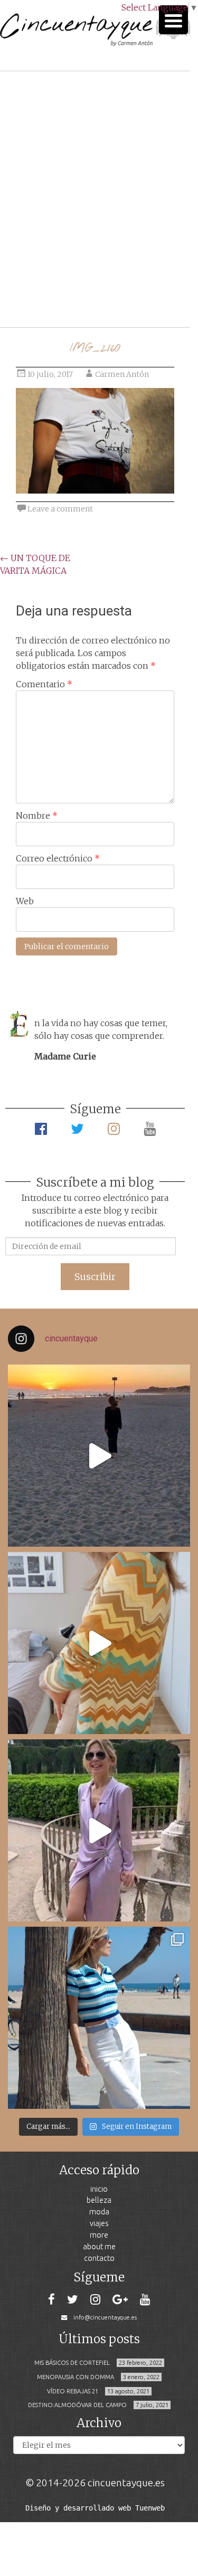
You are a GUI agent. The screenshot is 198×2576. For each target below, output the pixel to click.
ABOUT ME (99, 2246)
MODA (99, 2212)
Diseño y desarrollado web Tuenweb (95, 2508)
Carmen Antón (122, 374)
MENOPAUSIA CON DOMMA (76, 2377)
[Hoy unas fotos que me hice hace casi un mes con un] (99, 2018)
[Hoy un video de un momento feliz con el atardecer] (99, 1456)
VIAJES (99, 2223)
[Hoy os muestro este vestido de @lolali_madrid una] (99, 1830)
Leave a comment (60, 509)
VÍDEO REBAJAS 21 (73, 2391)
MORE (99, 2235)
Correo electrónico (58, 858)
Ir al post (55, 288)
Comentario (44, 684)
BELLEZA (99, 2200)
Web (25, 901)
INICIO (99, 2189)
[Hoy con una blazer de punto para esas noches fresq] (99, 1643)
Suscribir (95, 1277)
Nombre (37, 816)
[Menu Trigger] (173, 20)
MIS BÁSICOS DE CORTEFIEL (72, 2363)
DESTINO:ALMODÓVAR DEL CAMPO (77, 2405)
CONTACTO (99, 2258)
